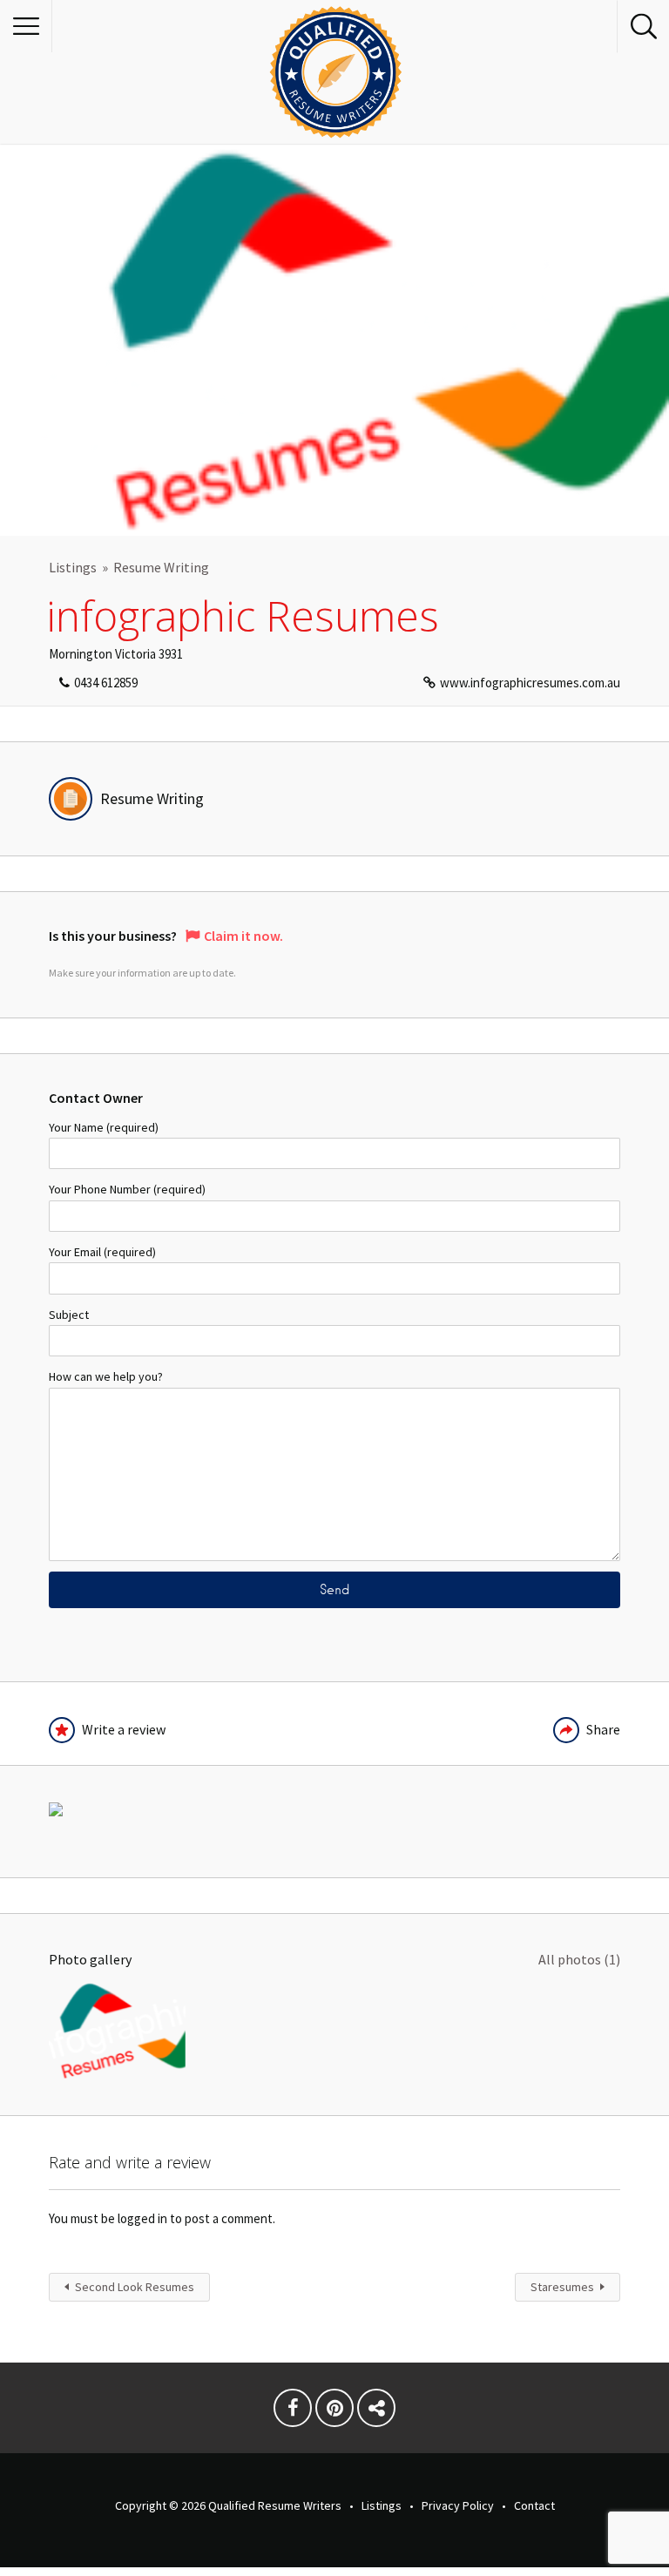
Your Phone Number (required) (127, 1189)
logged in (142, 2218)
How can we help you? (106, 1376)
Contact (534, 2505)
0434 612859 (106, 683)
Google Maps (376, 2412)
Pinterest (334, 2412)
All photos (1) (579, 1959)
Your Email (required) (102, 1252)
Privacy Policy (458, 2505)
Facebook (293, 2412)
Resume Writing (161, 567)
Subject (69, 1315)
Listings (73, 567)
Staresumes (562, 2287)
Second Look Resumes (135, 2287)
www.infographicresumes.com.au (530, 683)
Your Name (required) (104, 1127)
